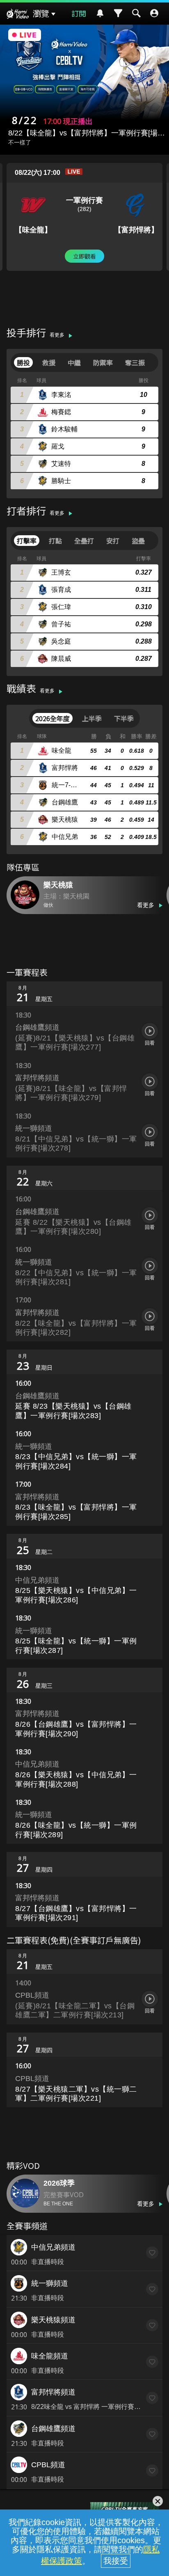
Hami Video (18, 15)
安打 (113, 541)
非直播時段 (48, 2262)
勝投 (23, 362)
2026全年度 (53, 718)
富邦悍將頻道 (53, 2392)
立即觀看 (84, 256)
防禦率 (103, 362)
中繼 (74, 362)
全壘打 (84, 541)
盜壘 (138, 541)
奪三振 (135, 362)
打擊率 (27, 541)
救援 (49, 362)
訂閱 (79, 13)
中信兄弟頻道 (53, 2247)
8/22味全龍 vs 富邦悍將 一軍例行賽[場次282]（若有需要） (86, 2407)
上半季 (92, 718)
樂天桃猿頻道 (53, 2320)
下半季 (124, 718)
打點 (55, 541)
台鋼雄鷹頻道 (53, 2429)
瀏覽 (41, 14)
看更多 (57, 335)
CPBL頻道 (48, 2465)
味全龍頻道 (50, 2356)
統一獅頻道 (50, 2283)
